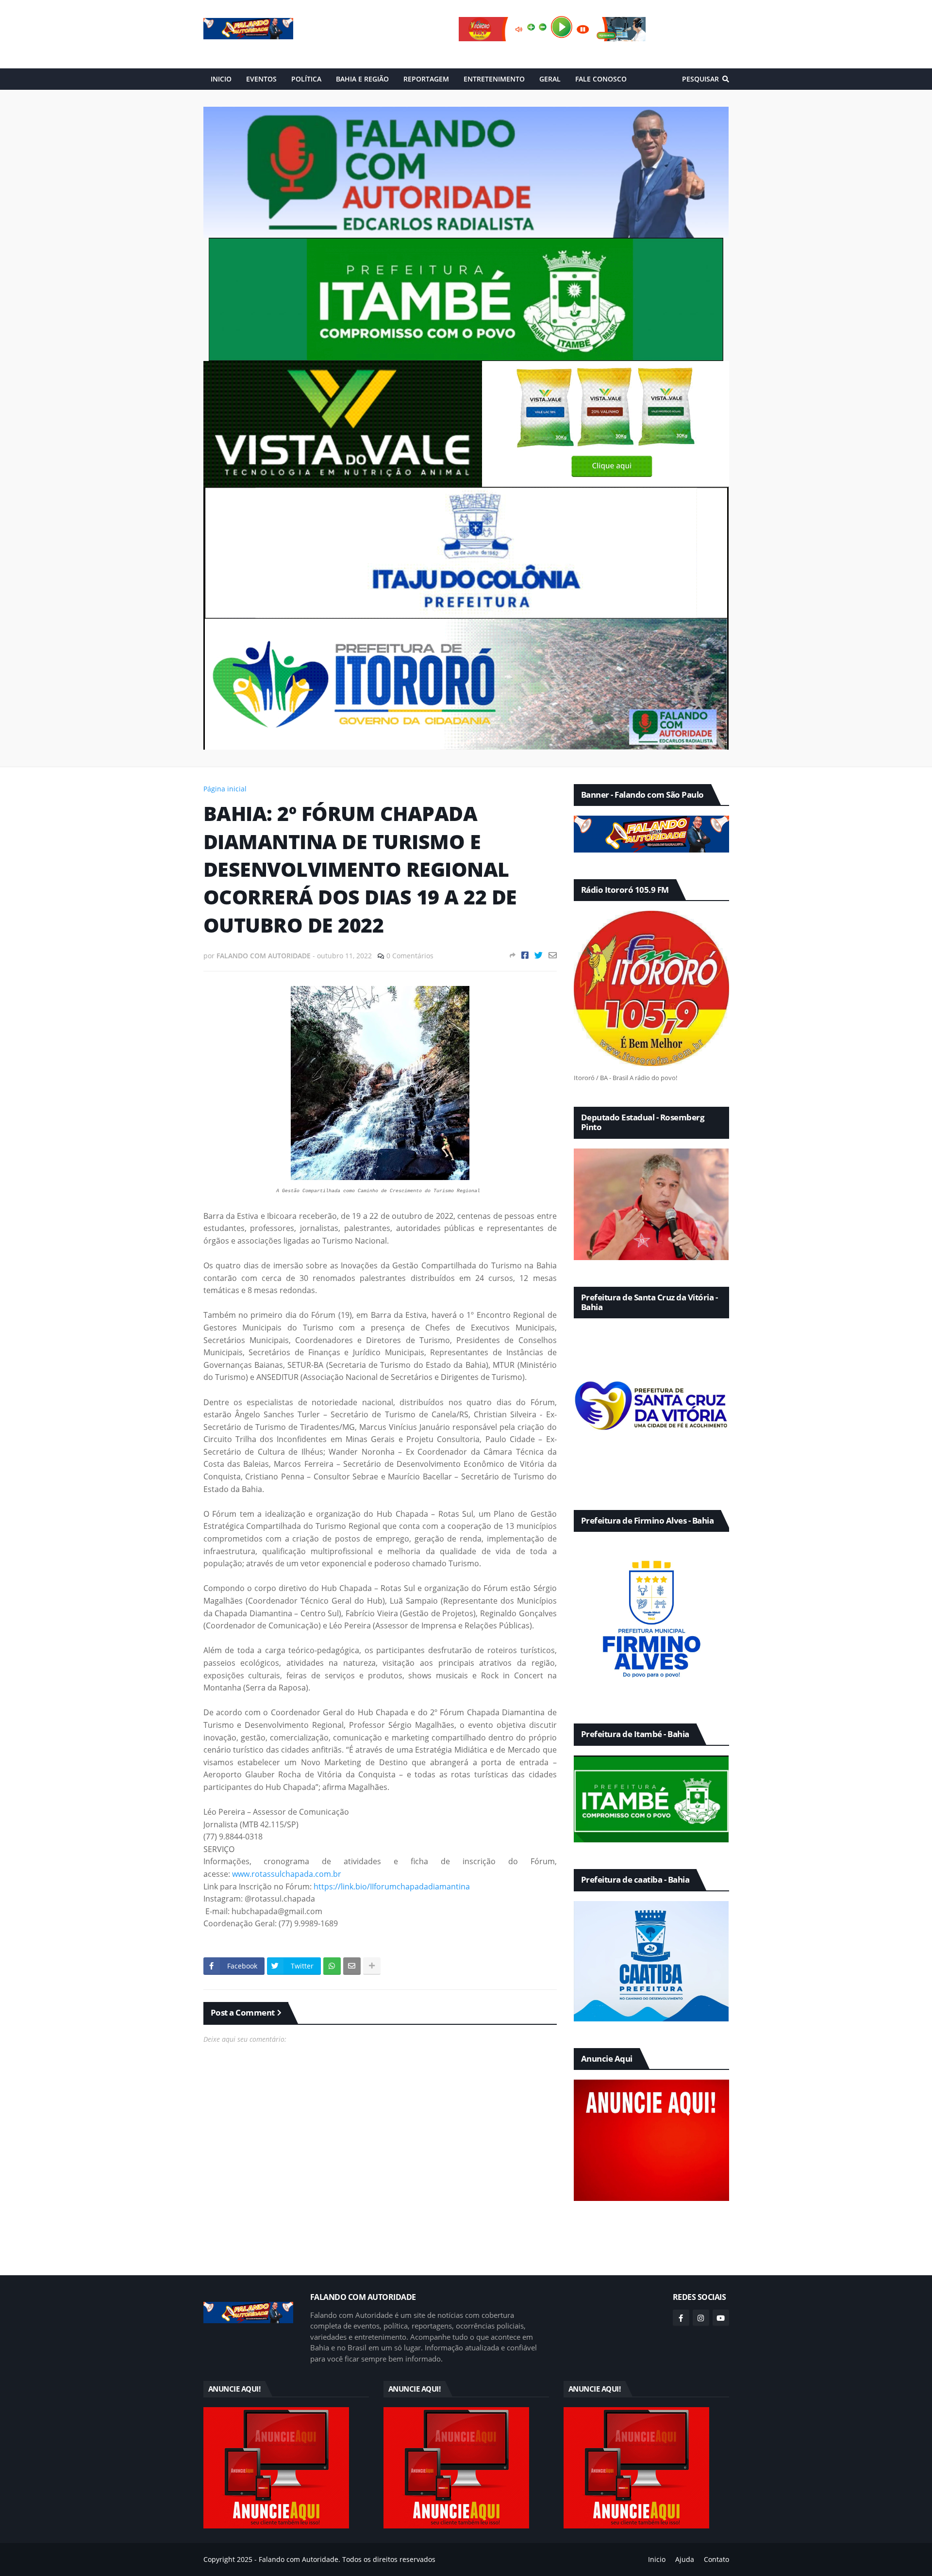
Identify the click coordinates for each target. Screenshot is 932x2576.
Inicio (657, 2559)
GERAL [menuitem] (550, 79)
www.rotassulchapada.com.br (287, 1874)
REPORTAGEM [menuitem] (426, 79)
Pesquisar (700, 79)
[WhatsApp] (332, 1966)
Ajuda (685, 2559)
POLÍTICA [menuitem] (306, 79)
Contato (716, 2559)
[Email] (553, 955)
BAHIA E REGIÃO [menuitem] (362, 79)
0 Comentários (410, 956)
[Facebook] (525, 955)
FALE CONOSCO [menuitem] (601, 79)
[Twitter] (539, 955)
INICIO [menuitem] (221, 79)
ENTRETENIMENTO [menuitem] (494, 79)
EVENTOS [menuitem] (261, 79)
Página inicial (225, 789)
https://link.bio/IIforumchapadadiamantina (392, 1887)
